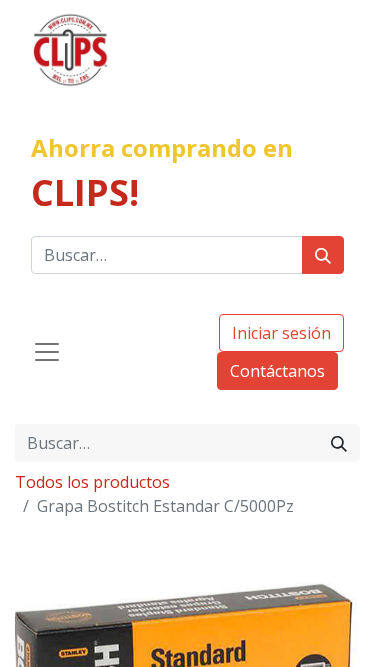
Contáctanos (277, 371)
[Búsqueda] (323, 255)
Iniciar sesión (281, 333)
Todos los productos (92, 482)
